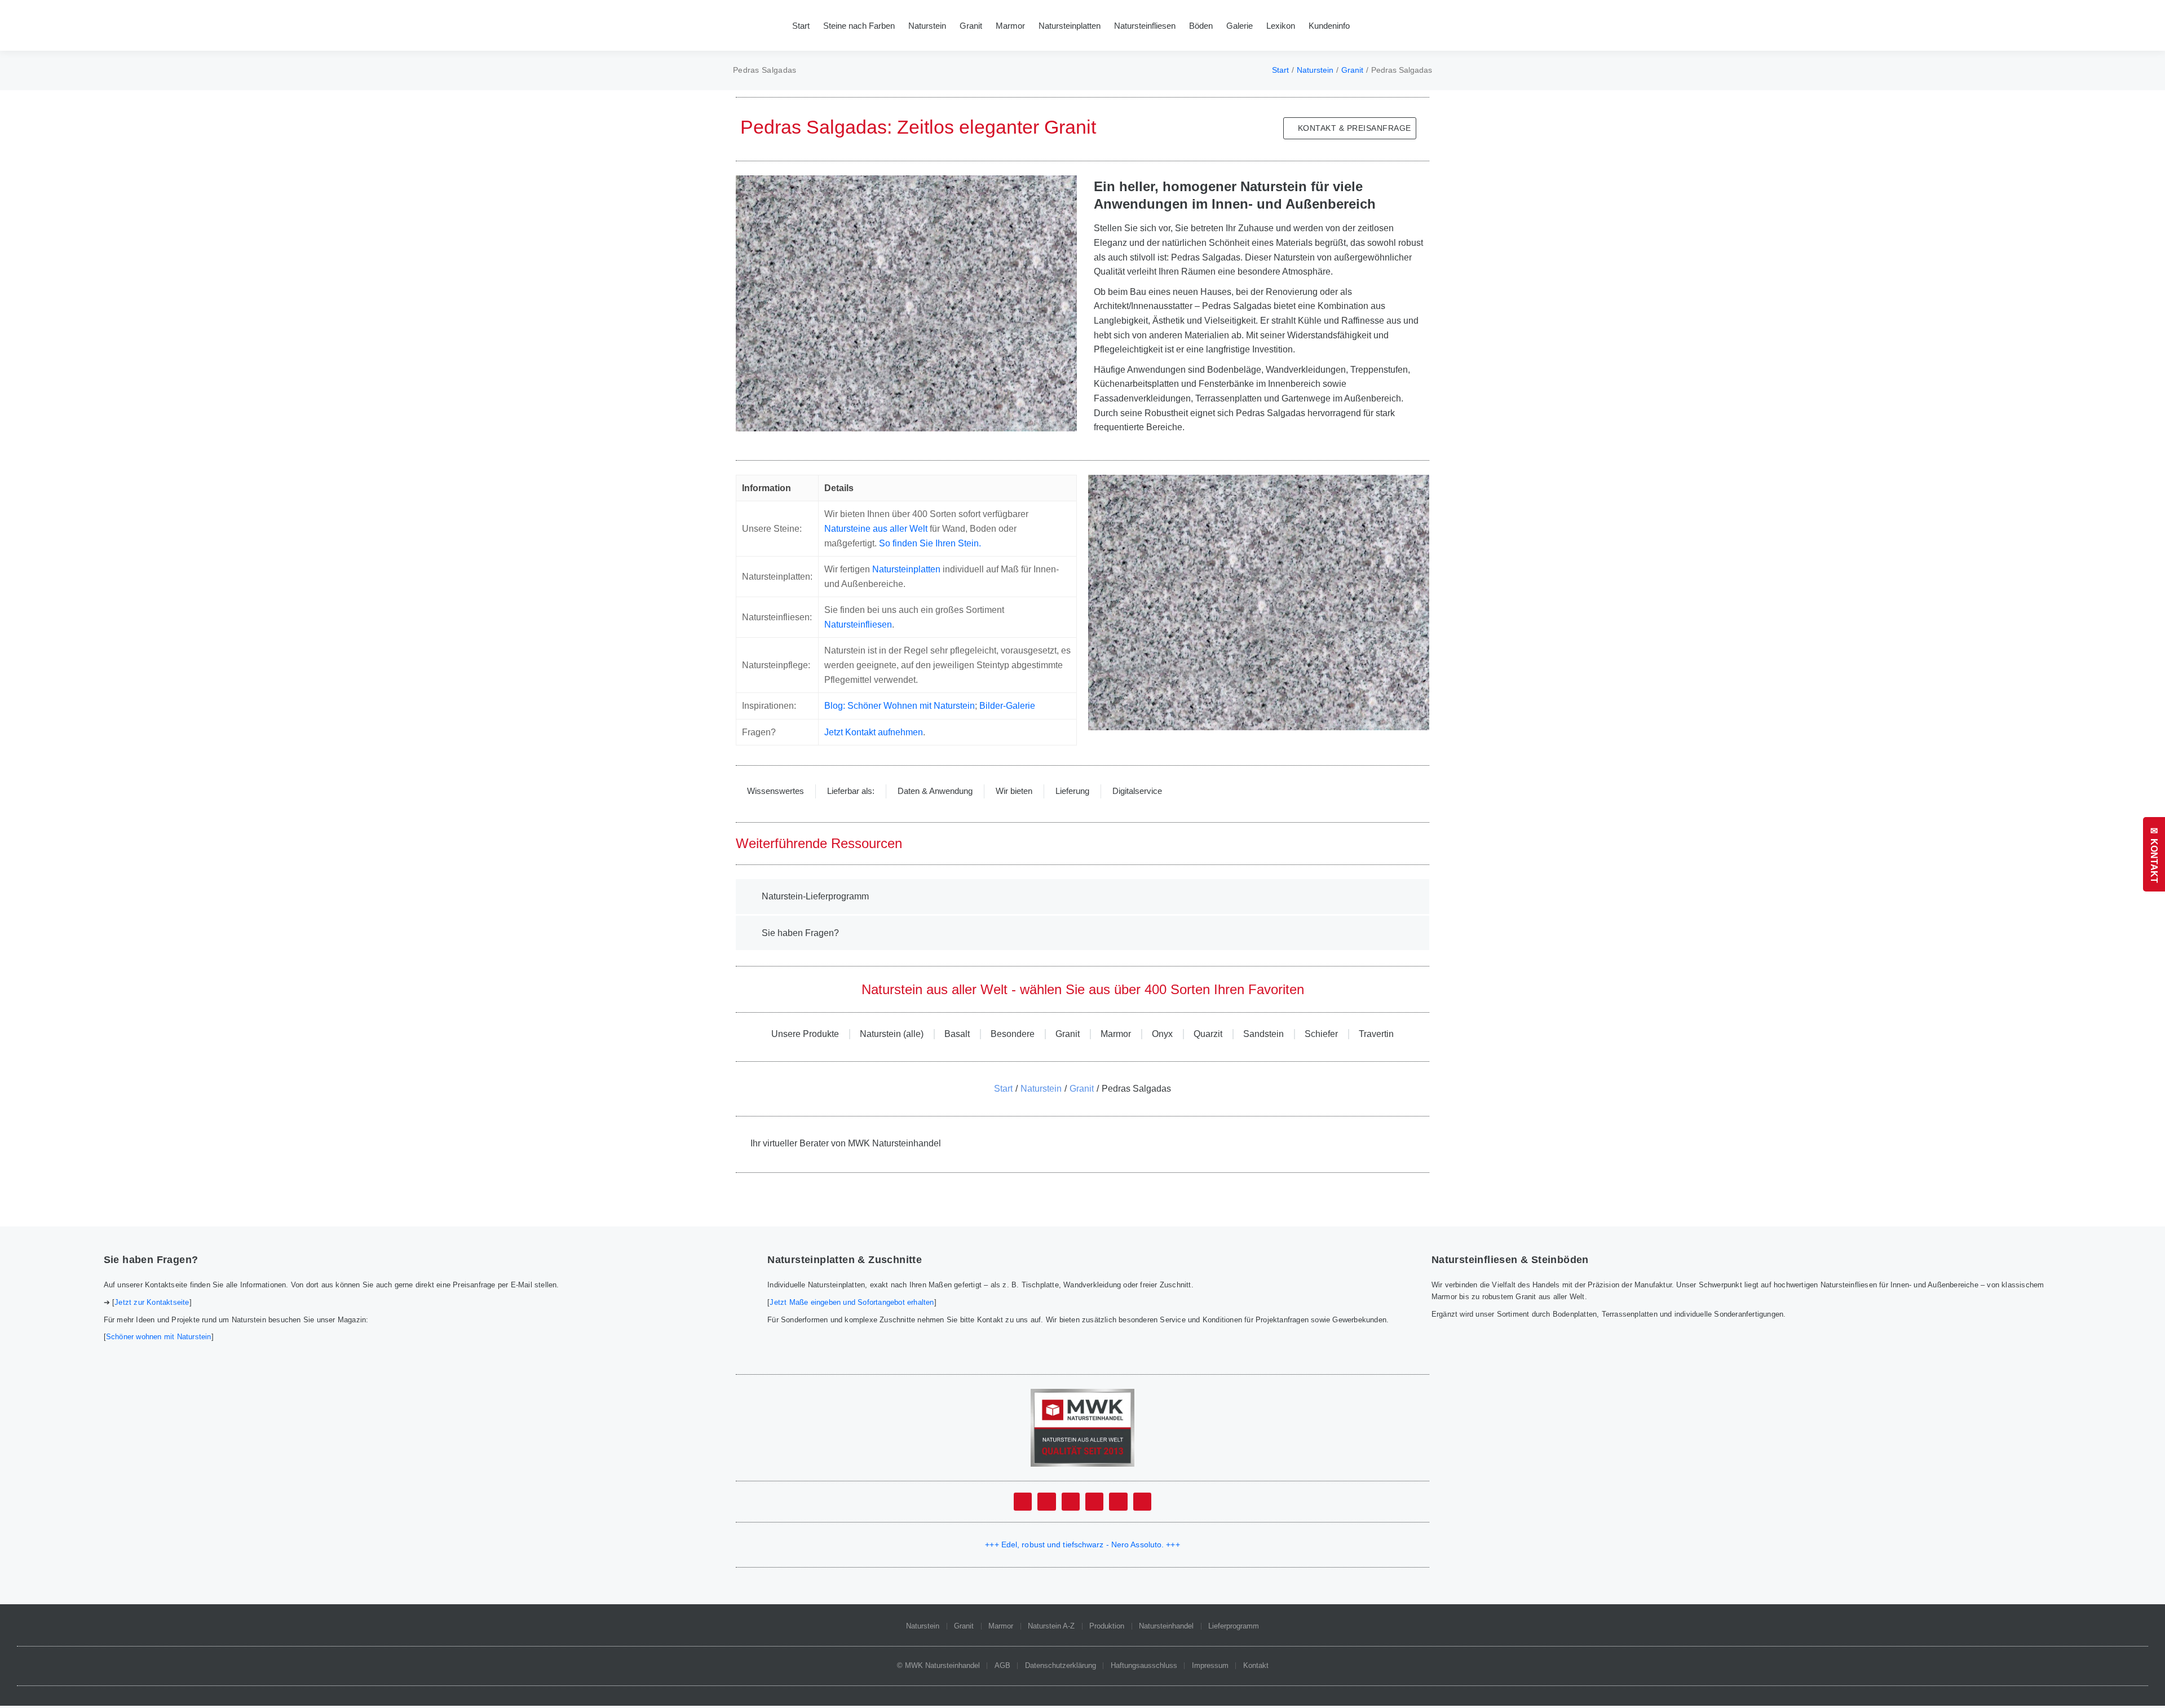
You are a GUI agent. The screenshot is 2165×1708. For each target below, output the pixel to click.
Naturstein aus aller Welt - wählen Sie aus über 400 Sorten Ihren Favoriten (1083, 989)
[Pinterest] (1142, 1502)
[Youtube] (1071, 1502)
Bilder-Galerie (1007, 706)
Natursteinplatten (906, 569)
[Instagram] (1118, 1502)
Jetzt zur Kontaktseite (152, 1302)
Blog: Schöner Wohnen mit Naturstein (900, 706)
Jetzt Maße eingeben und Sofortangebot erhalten (852, 1302)
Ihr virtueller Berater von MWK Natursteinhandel (846, 1143)
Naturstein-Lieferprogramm (815, 896)
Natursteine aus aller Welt (876, 529)
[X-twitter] (1046, 1502)
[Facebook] (1023, 1502)
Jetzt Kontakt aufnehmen (874, 732)
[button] (1082, 897)
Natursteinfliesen (858, 624)
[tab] (776, 791)
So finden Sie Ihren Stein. (930, 543)
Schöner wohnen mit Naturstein (159, 1337)
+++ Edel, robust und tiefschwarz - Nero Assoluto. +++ (1082, 1544)
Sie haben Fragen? (800, 933)
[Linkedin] (1094, 1502)
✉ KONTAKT (2154, 854)
